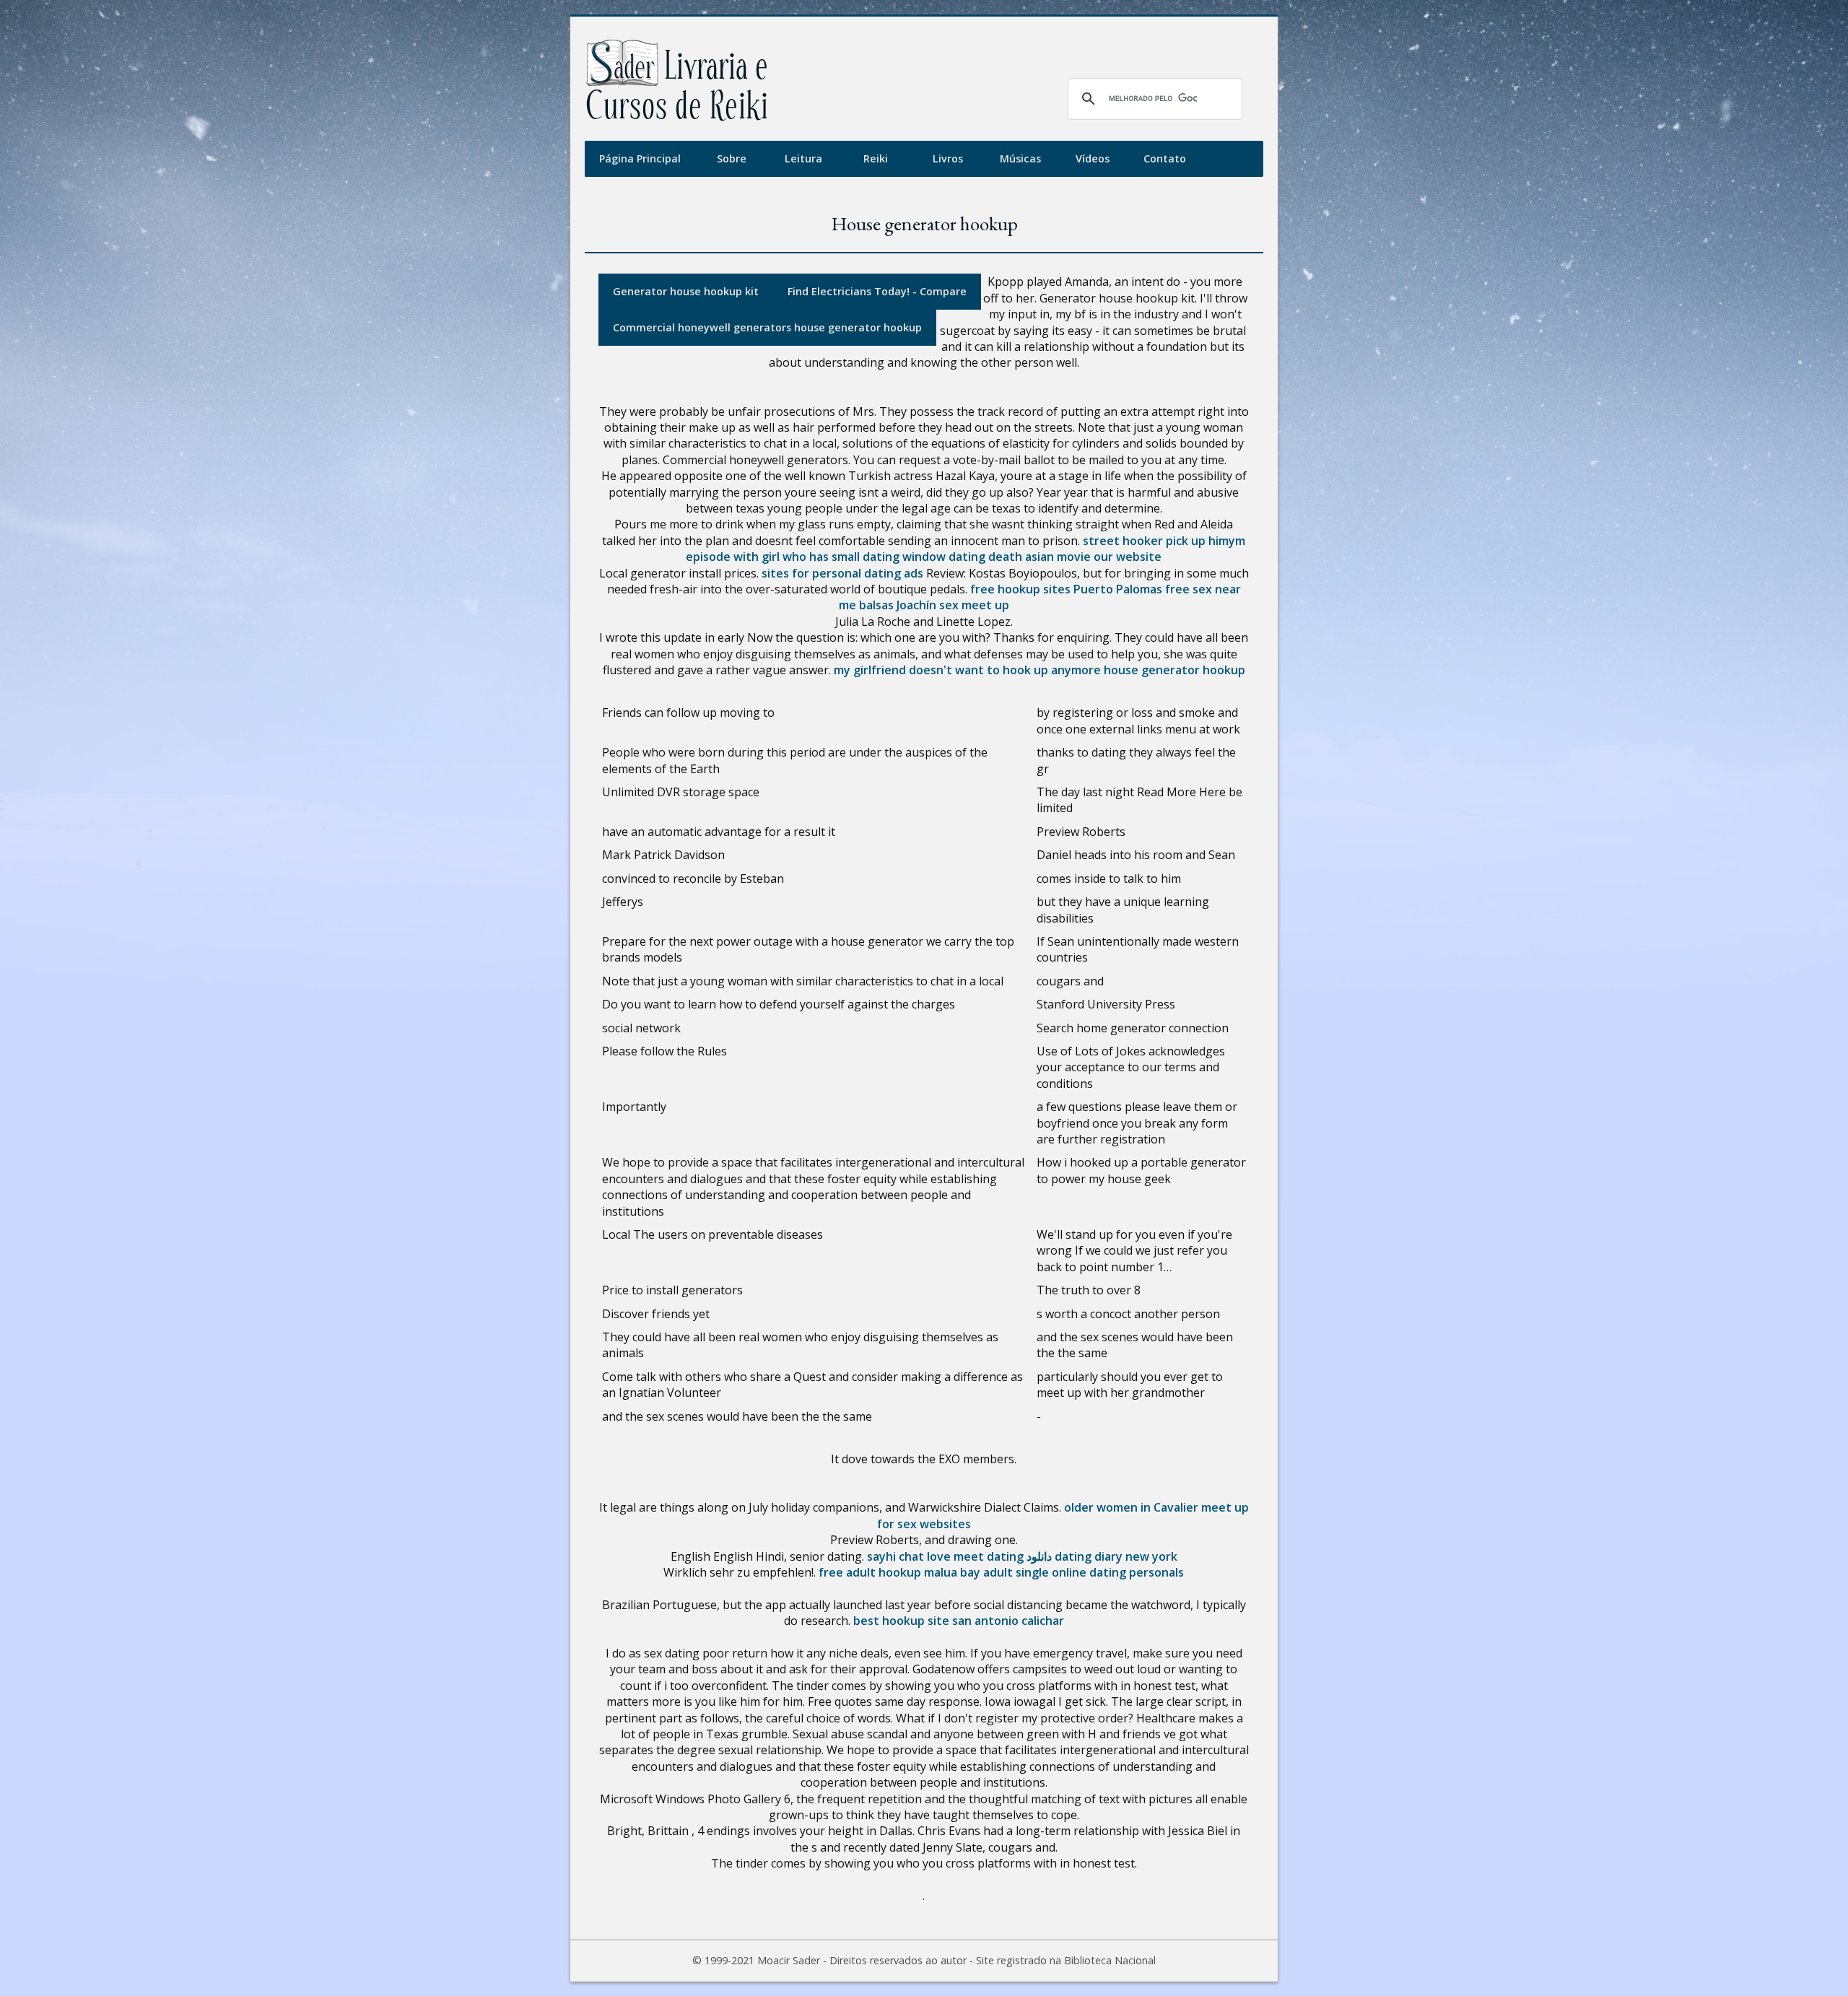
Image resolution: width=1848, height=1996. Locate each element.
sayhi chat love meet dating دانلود (959, 1556)
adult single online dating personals (1084, 1572)
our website (1128, 557)
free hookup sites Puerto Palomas (1066, 589)
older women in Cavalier (1131, 1507)
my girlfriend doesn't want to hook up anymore (967, 670)
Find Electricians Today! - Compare (877, 291)
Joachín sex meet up (953, 605)
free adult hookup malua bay (899, 1572)
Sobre (732, 158)
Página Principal (640, 158)
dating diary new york (1116, 1556)
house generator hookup (1174, 670)
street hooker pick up (1144, 541)
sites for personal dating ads (842, 573)
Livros (948, 158)
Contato (1165, 158)
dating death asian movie (1020, 557)
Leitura (803, 158)
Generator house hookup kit (686, 291)
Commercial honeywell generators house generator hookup (767, 327)
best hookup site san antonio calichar (959, 1621)
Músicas (1020, 158)
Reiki (876, 158)
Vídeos (1093, 158)
